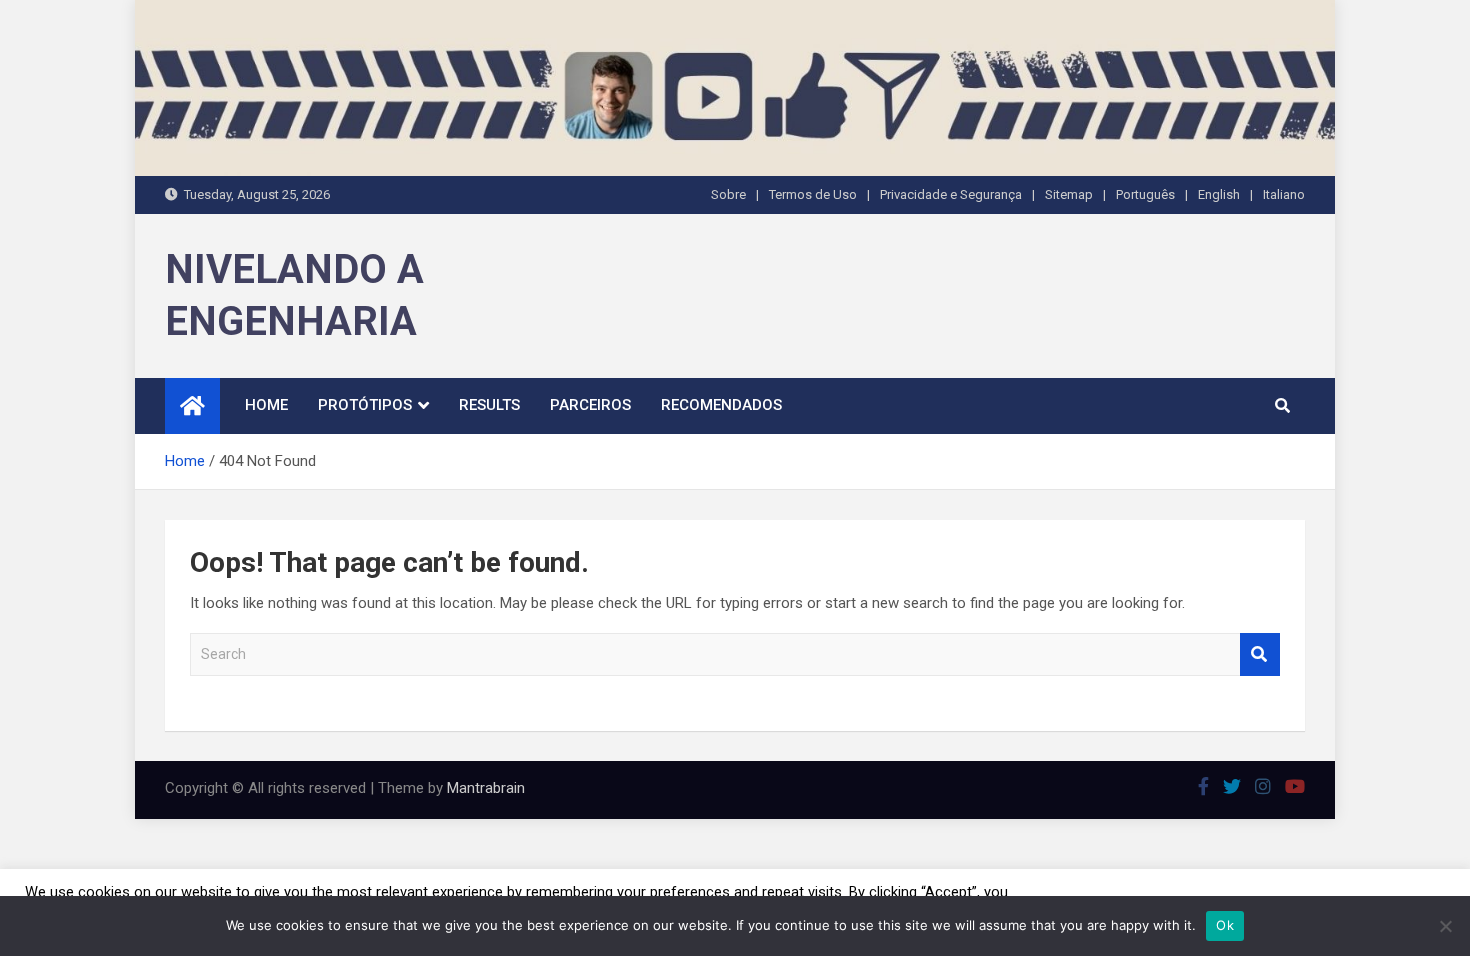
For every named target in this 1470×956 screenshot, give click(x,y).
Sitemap (1069, 194)
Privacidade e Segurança (951, 194)
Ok (1225, 925)
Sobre (728, 194)
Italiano (1284, 194)
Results (489, 405)
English (1219, 194)
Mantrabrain (486, 788)
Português (1145, 194)
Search (1260, 654)
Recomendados (721, 405)
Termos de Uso (813, 194)
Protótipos (365, 405)
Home (266, 405)
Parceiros (590, 405)
